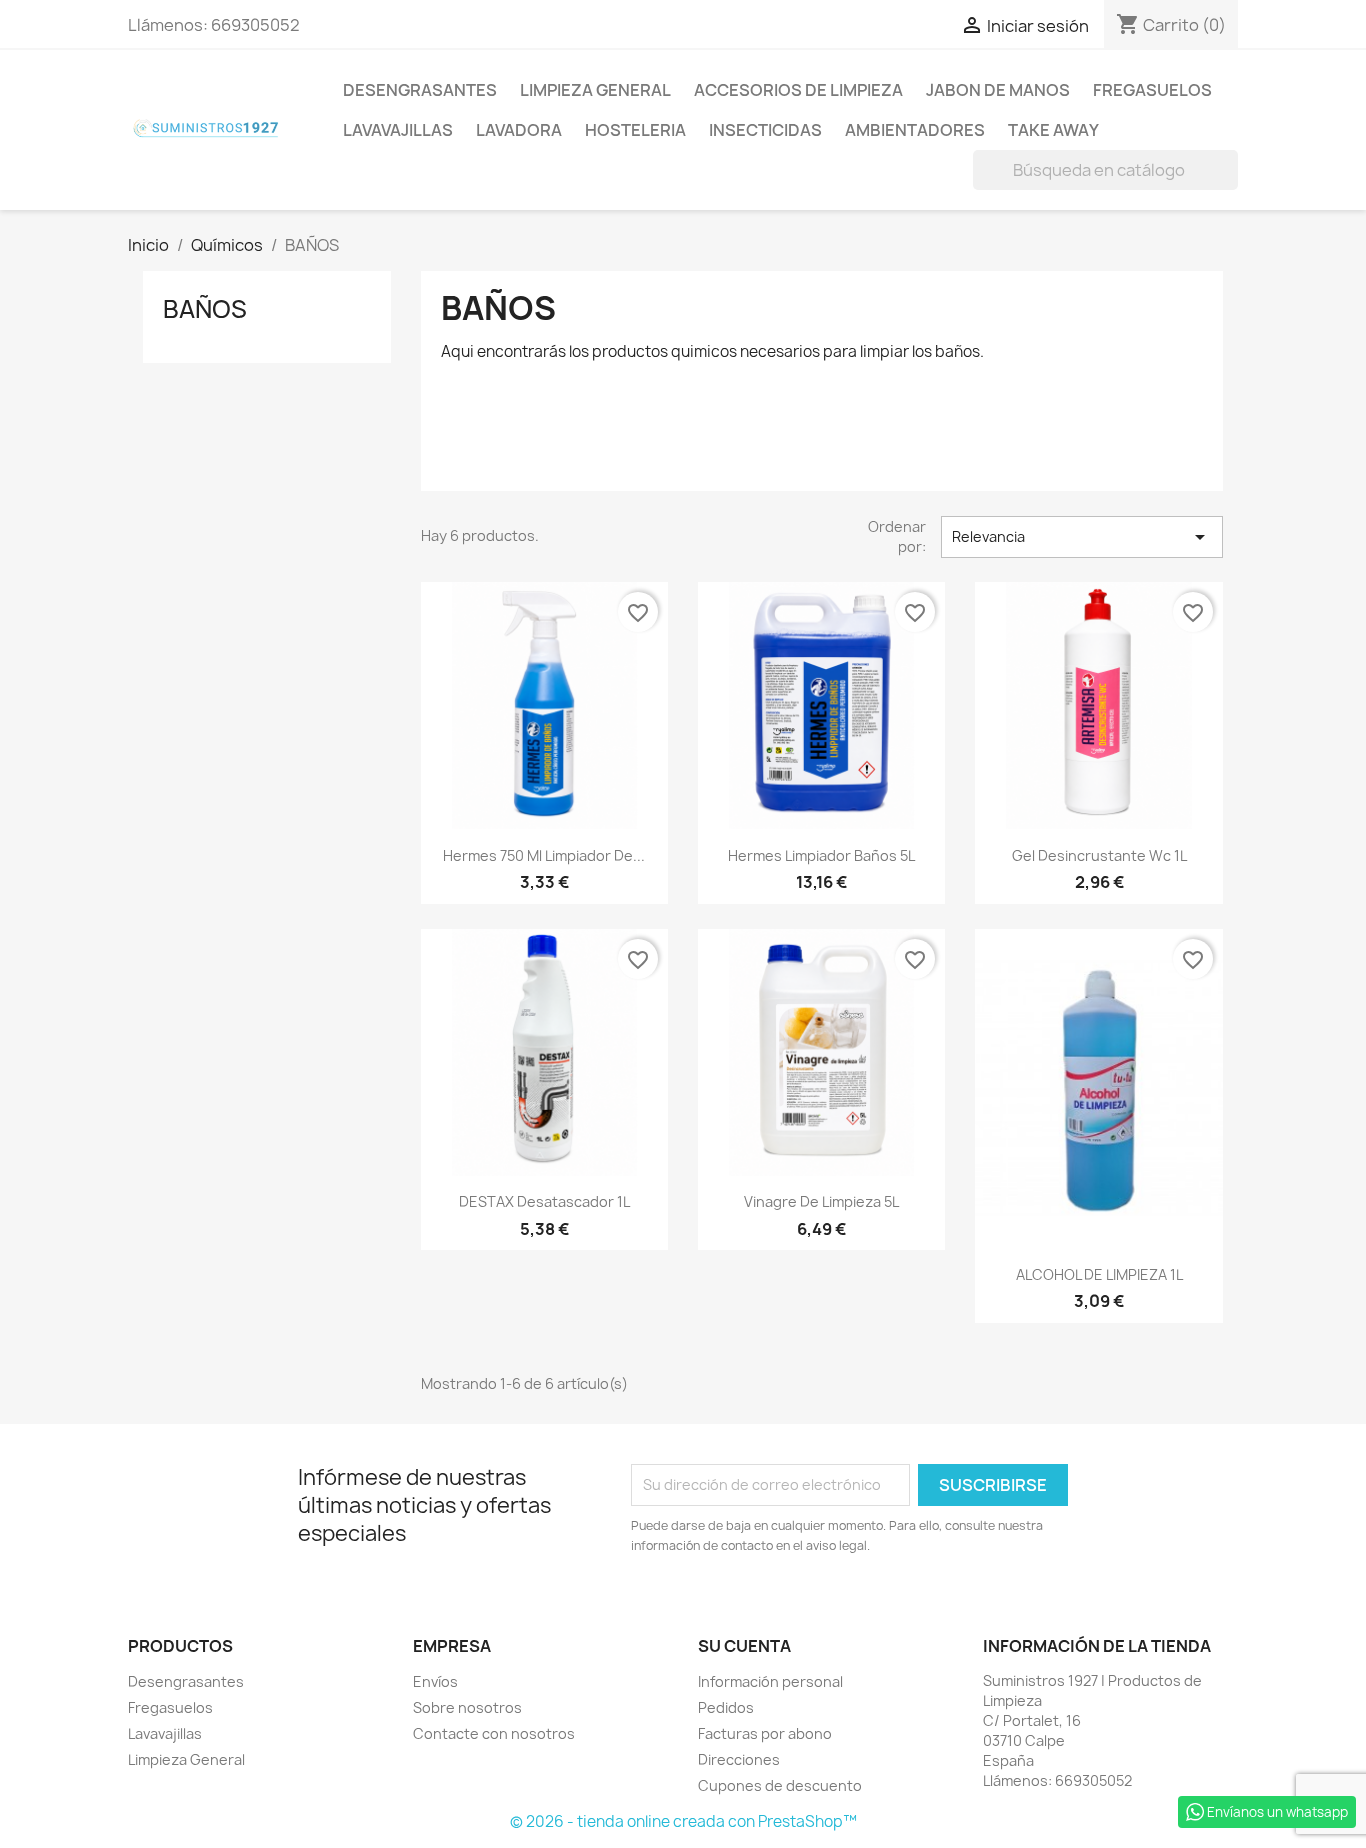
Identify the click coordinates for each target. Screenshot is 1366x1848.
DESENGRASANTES (420, 90)
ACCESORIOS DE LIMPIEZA (798, 90)
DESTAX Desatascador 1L (544, 1201)
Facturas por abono (765, 1733)
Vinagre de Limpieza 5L (821, 1201)
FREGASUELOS (1152, 90)
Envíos (435, 1681)
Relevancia (1082, 537)
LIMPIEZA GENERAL (595, 90)
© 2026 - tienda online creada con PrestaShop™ (683, 1821)
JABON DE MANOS (998, 90)
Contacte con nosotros (494, 1733)
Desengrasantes (186, 1681)
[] (1230, 184)
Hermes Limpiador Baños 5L (821, 855)
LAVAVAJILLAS (398, 130)
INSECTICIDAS (765, 130)
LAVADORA (519, 130)
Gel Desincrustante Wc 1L (1099, 855)
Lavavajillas (165, 1733)
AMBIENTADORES (915, 130)
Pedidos (726, 1707)
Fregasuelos (170, 1707)
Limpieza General (186, 1759)
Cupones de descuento (780, 1785)
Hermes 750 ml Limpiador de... (544, 855)
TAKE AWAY (1053, 130)
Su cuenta (744, 1646)
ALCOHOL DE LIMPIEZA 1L (1099, 1274)
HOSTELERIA (635, 130)
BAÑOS (205, 309)
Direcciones (739, 1759)
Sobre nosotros (467, 1707)
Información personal (770, 1681)
